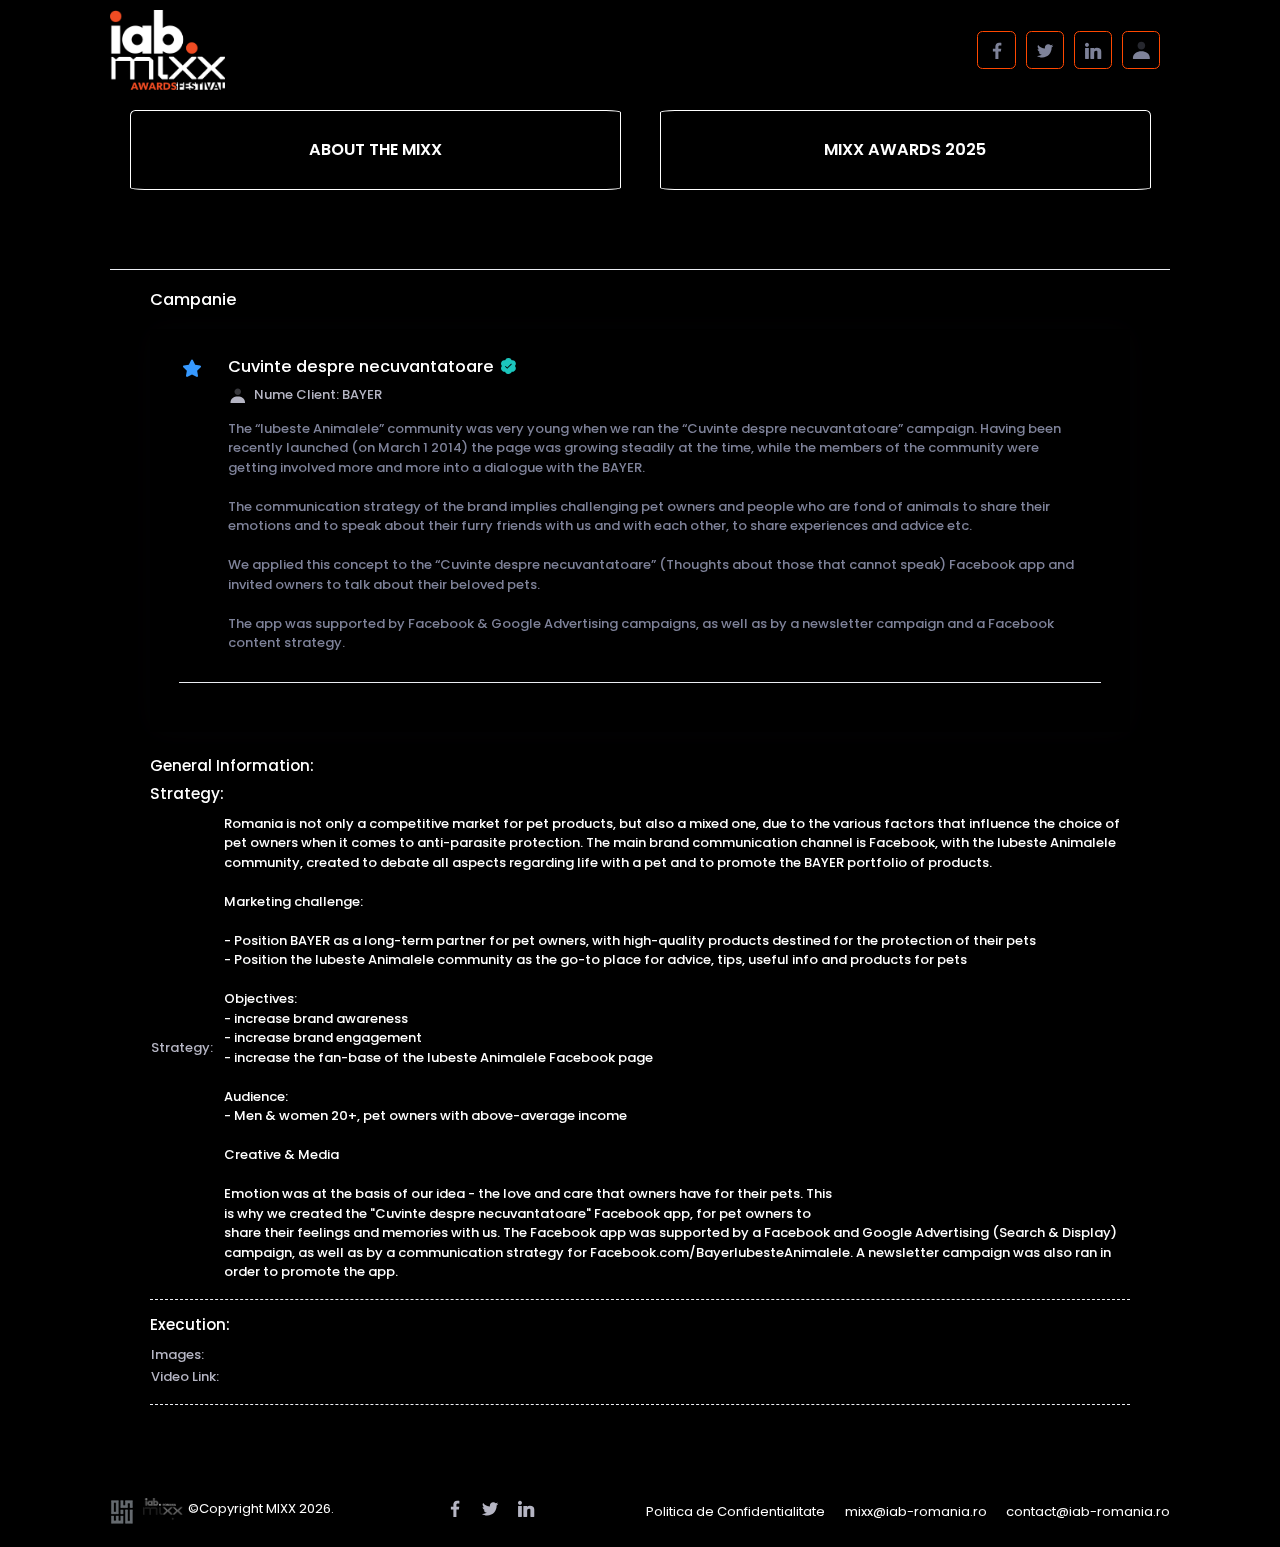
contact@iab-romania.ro (1088, 1511)
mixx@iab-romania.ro (916, 1511)
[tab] (375, 150)
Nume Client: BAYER (318, 394)
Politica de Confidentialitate (735, 1511)
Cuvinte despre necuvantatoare (361, 366)
